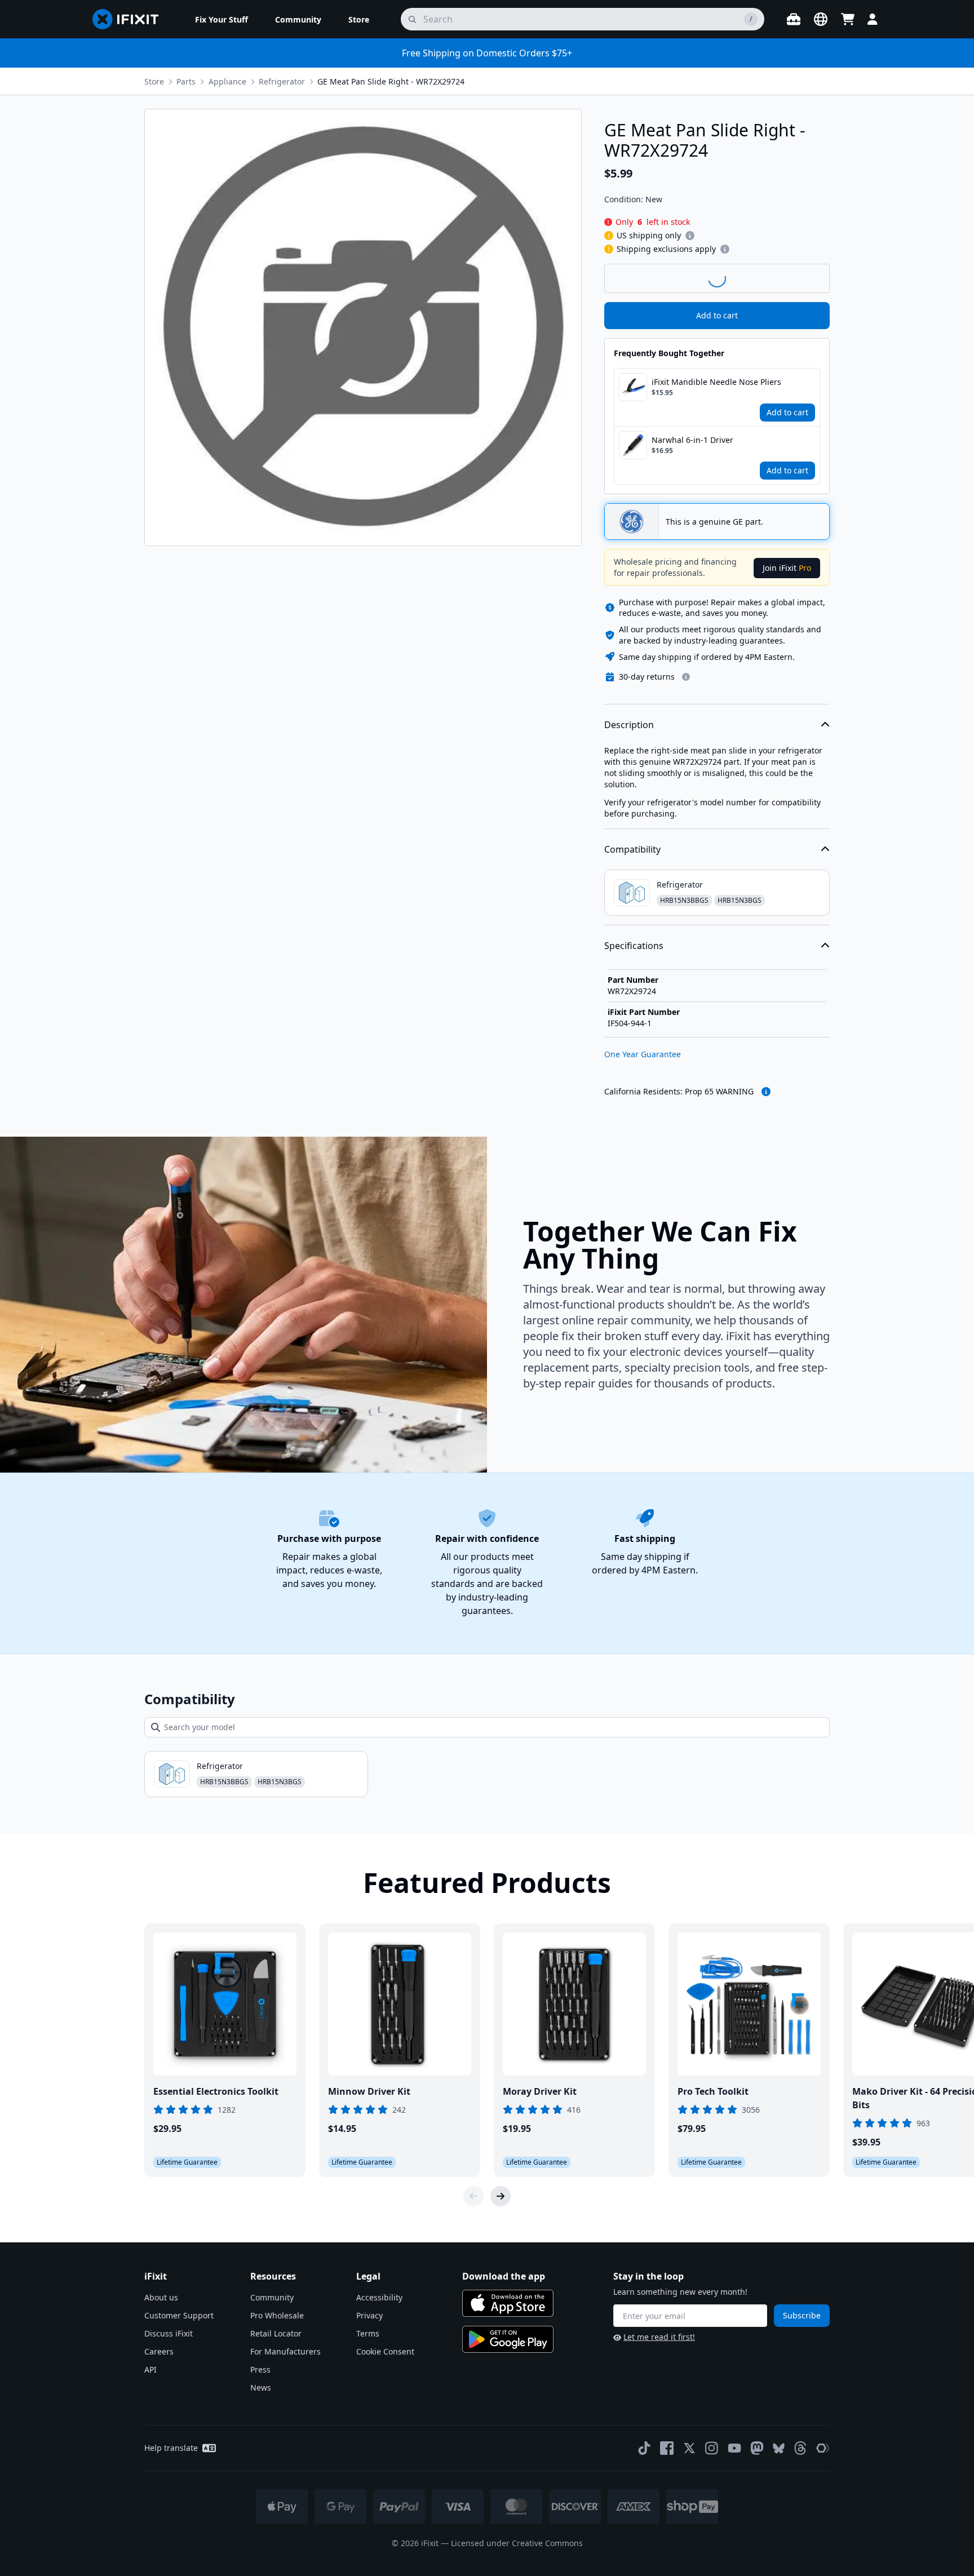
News (261, 2387)
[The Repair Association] (823, 2448)
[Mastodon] (757, 2448)
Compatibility (632, 849)
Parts (186, 81)
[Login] (873, 19)
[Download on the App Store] (508, 2303)
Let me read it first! (659, 2337)
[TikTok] (644, 2448)
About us (161, 2297)
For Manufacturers (285, 2351)
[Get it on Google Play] (508, 2339)
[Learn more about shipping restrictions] (690, 236)
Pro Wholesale (277, 2315)
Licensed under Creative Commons (517, 2543)
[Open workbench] (794, 19)
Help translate (171, 2448)
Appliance (227, 81)
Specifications (634, 946)
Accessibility (379, 2297)
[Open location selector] (821, 19)
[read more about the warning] (766, 1092)
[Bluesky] (779, 2448)
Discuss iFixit (169, 2333)
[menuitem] (222, 19)
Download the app (504, 2276)
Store (154, 81)
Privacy (369, 2315)
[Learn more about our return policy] (686, 677)
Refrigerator (282, 81)
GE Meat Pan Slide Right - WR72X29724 (391, 81)
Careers (159, 2351)
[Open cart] (848, 19)
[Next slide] (501, 2196)
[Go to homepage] (130, 19)
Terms (368, 2333)
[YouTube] (734, 2448)
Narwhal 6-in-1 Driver (692, 440)
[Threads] (800, 2448)
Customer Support (179, 2315)
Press (260, 2369)
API (150, 2369)
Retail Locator (276, 2333)
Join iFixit (787, 568)
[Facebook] (667, 2448)
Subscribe (802, 2315)
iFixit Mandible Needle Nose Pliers (716, 382)
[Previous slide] (473, 2196)
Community (272, 2297)
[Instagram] (712, 2448)
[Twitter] (689, 2448)
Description (629, 725)
